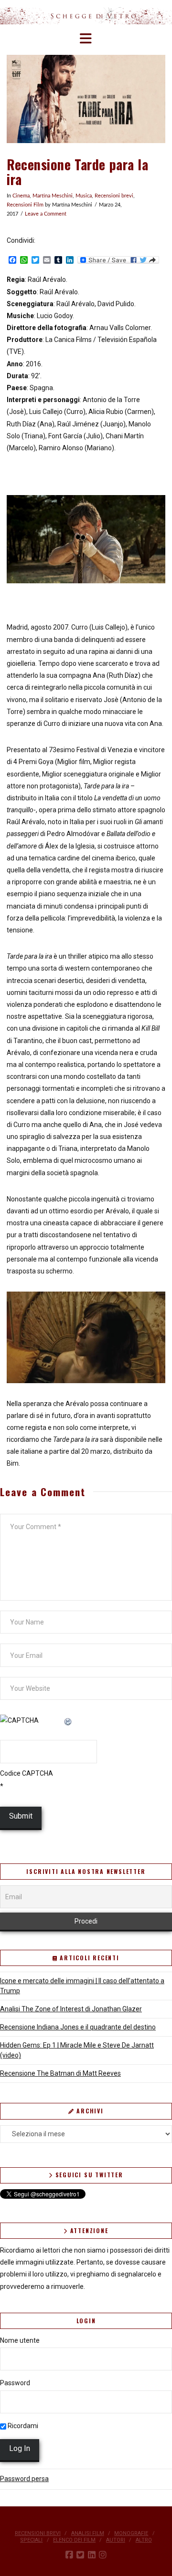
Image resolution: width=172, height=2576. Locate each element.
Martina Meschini (53, 196)
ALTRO (144, 2540)
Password (15, 2383)
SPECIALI (31, 2540)
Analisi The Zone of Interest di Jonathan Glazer (71, 2009)
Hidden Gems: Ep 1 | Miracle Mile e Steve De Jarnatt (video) (77, 2050)
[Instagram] (103, 2555)
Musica (84, 196)
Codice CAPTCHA (27, 1773)
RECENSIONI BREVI (38, 2533)
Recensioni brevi (114, 196)
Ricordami (22, 2426)
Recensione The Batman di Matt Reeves (60, 2073)
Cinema (21, 196)
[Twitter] (80, 2555)
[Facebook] (69, 2555)
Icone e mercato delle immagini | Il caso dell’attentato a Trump (82, 1986)
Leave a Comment (46, 214)
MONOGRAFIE (131, 2533)
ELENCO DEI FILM (74, 2540)
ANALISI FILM (88, 2533)
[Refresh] (68, 1720)
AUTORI (116, 2540)
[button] (86, 39)
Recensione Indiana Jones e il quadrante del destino (78, 2027)
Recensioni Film (25, 205)
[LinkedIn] (92, 2555)
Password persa (24, 2479)
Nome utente (20, 2340)
